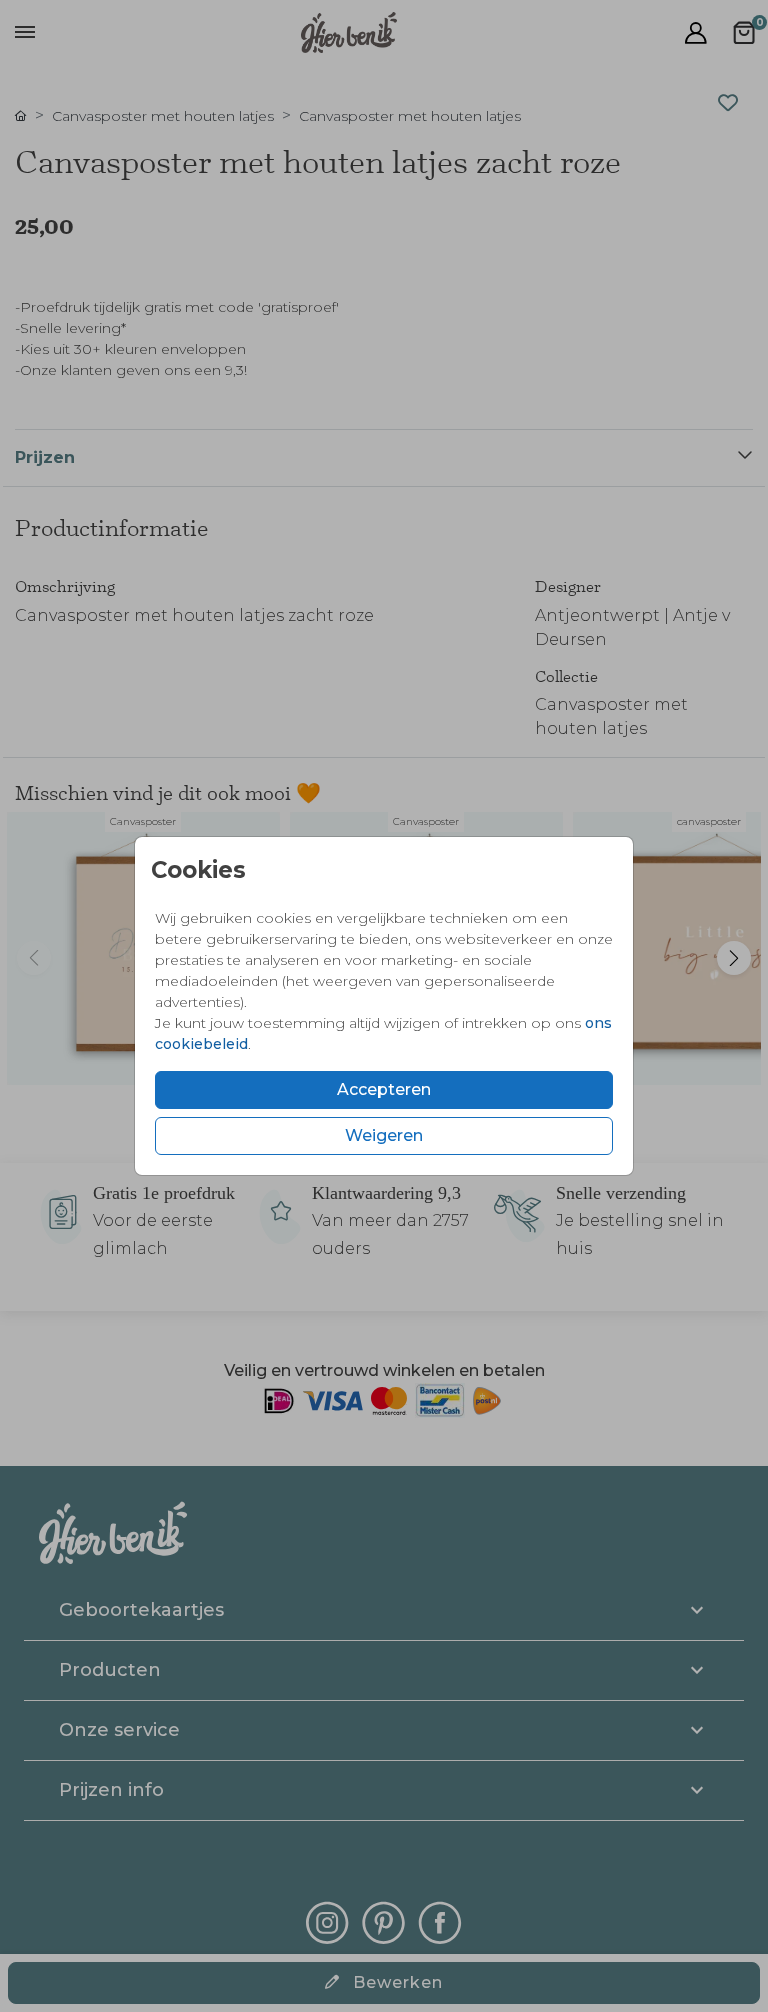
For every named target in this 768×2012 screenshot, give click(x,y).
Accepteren (384, 1089)
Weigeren (384, 1135)
